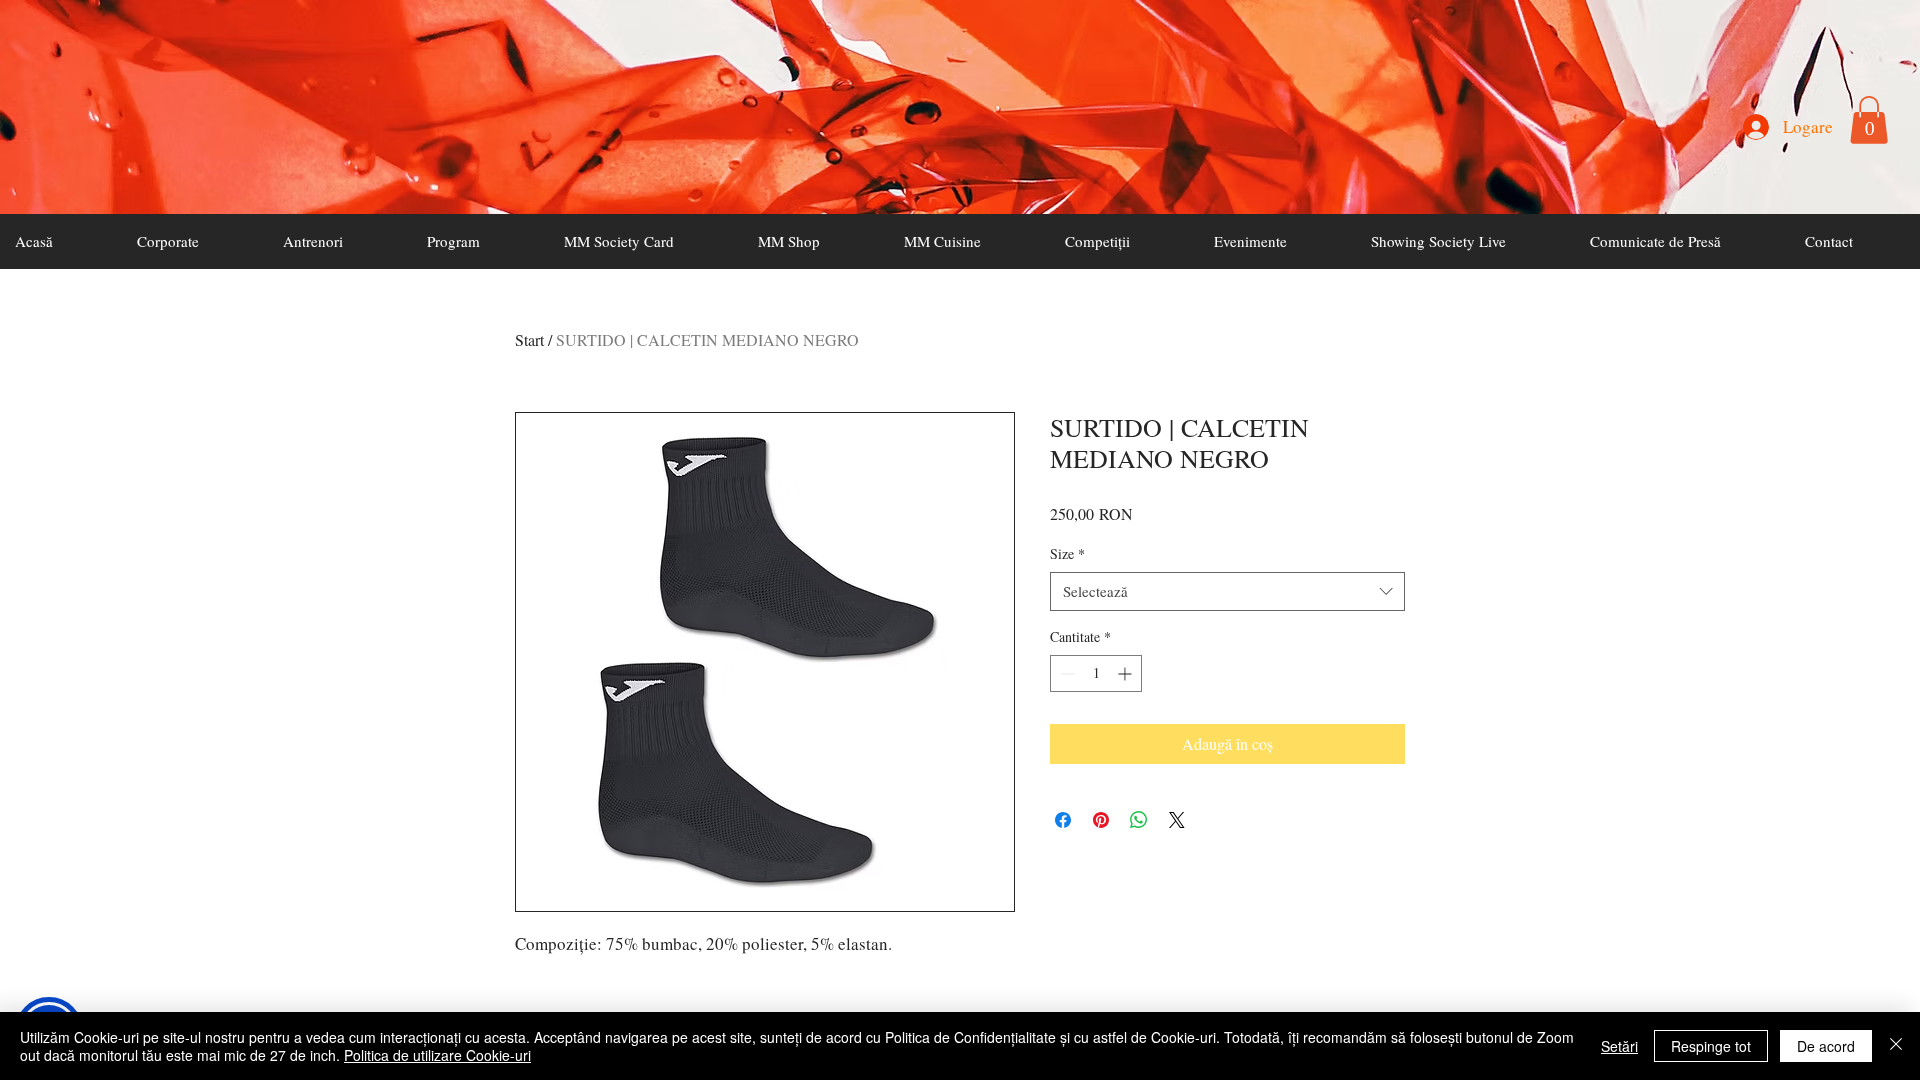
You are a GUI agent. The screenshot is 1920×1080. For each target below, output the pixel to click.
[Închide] (1896, 1046)
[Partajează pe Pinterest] (1101, 820)
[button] (1869, 120)
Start (529, 339)
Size (1067, 553)
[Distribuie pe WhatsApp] (1139, 820)
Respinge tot (1711, 1046)
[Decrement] (1065, 673)
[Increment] (1126, 673)
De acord (1826, 1046)
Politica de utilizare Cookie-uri (437, 1055)
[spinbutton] (1096, 673)
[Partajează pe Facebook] (1063, 820)
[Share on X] (1177, 820)
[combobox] (1227, 591)
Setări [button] (1619, 1046)
